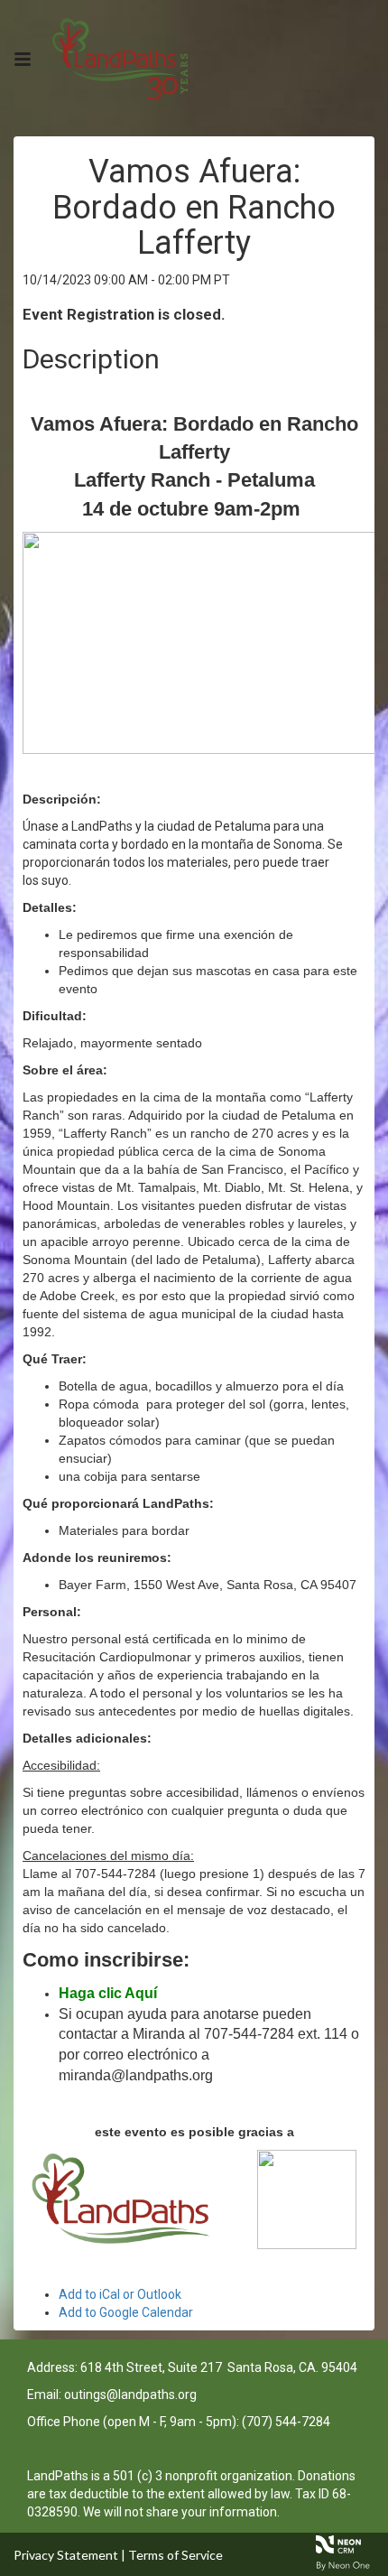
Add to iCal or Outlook (120, 2294)
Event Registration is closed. (124, 314)
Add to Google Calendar (126, 2312)
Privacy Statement (66, 2555)
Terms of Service (176, 2555)
